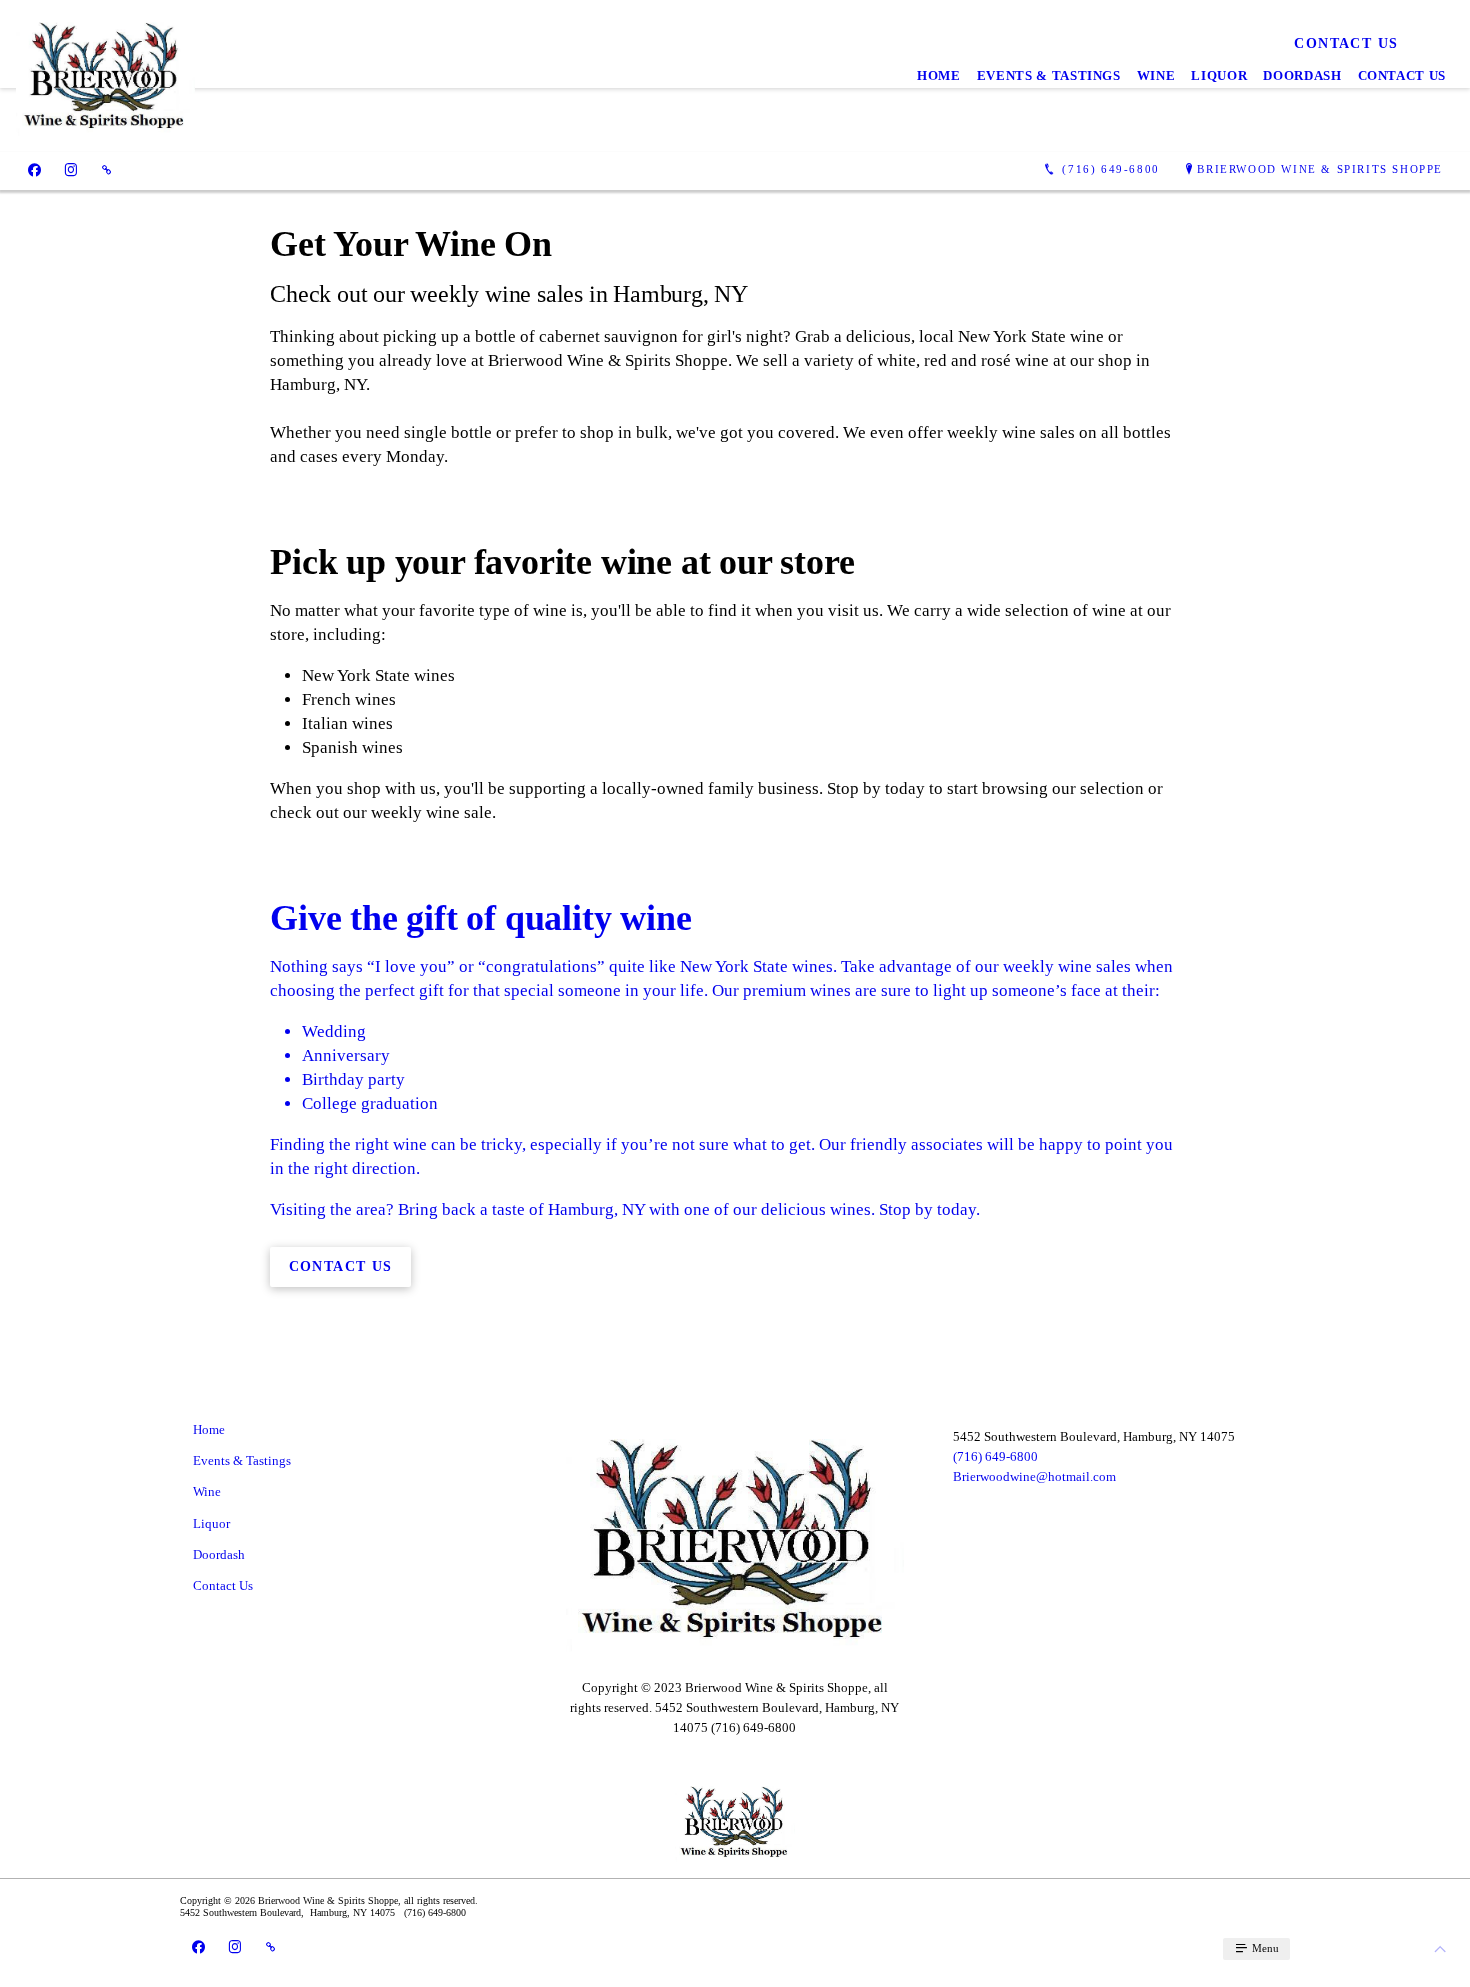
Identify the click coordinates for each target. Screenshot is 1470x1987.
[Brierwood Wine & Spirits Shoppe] (105, 76)
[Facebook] (34, 169)
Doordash (1302, 75)
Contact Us (1402, 75)
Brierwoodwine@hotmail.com (1034, 1476)
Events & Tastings (1049, 75)
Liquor (1219, 75)
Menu (1264, 1948)
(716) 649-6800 (995, 1456)
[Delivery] (106, 169)
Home (939, 75)
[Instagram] (71, 169)
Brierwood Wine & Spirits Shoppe (1320, 169)
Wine (1156, 75)
